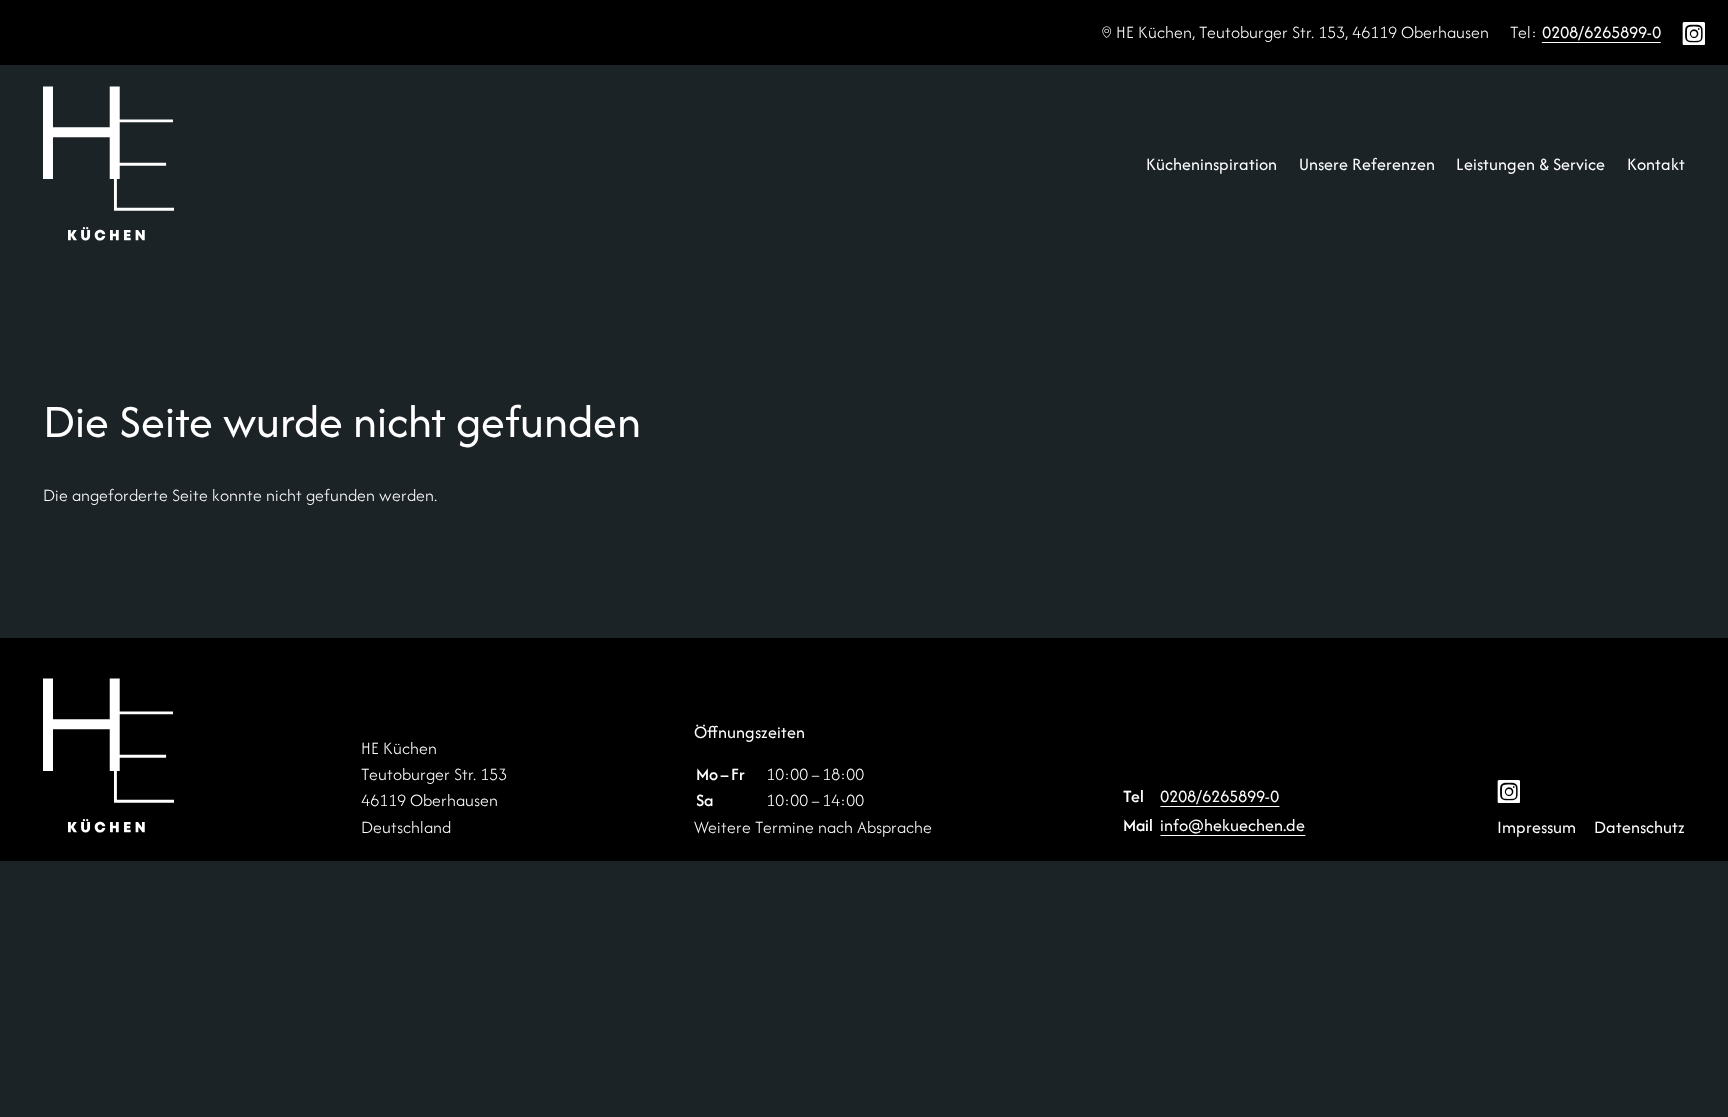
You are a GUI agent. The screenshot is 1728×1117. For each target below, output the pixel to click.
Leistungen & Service (1530, 164)
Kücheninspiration (1211, 164)
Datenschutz (1639, 827)
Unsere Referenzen (1367, 164)
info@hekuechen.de (1232, 825)
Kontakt (1656, 164)
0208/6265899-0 (1601, 32)
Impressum (1536, 827)
